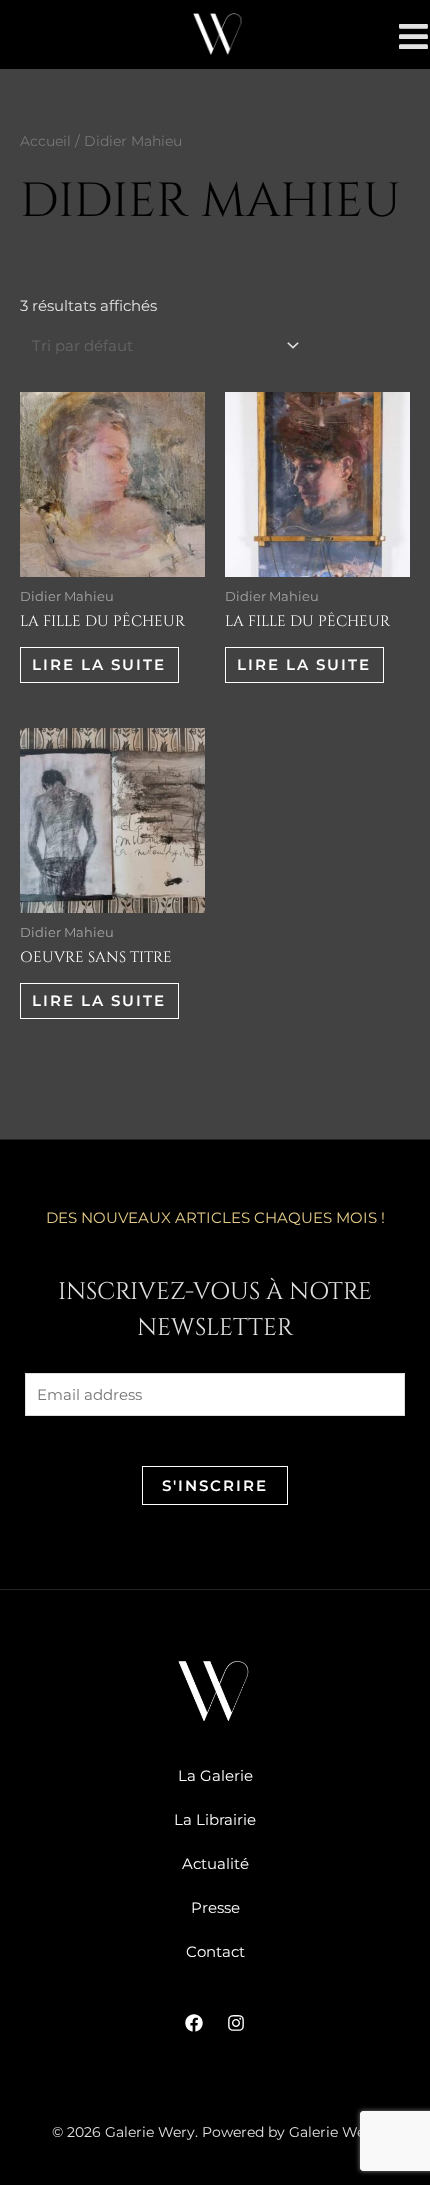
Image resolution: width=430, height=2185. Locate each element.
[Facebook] (194, 2023)
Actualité (215, 1863)
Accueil (45, 141)
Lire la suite (99, 664)
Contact (215, 1951)
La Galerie (215, 1775)
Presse (215, 1907)
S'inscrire (215, 1485)
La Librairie (215, 1819)
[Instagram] (236, 2023)
